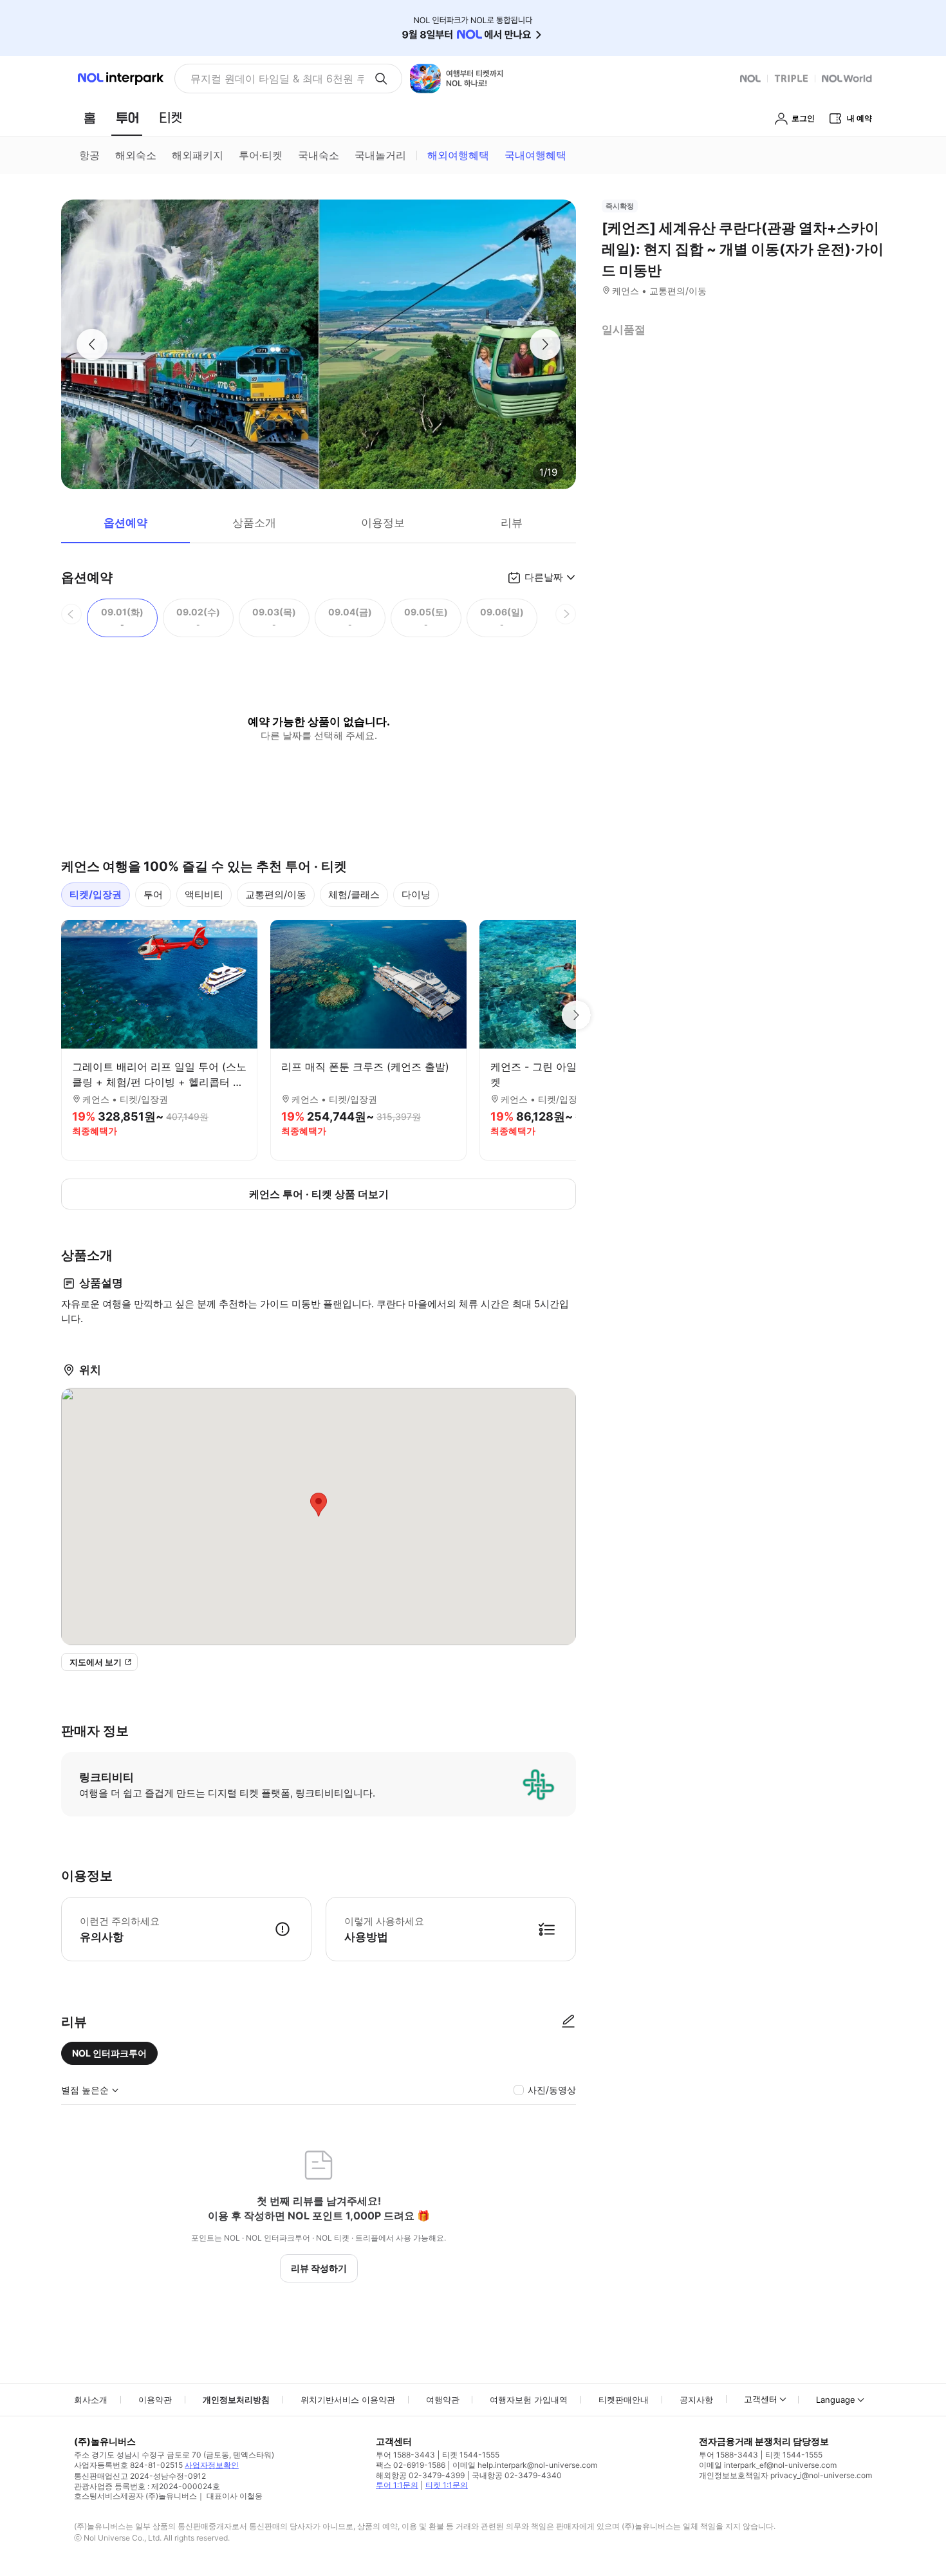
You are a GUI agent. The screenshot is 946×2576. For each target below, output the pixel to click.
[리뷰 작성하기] (568, 2022)
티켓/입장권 (96, 894)
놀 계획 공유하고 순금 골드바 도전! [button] (272, 79)
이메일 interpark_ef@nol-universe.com (768, 2465)
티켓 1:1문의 (447, 2485)
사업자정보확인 (212, 2465)
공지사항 (696, 2400)
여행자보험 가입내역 (529, 2400)
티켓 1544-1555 (471, 2455)
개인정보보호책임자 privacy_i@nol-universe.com (785, 2475)
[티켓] (171, 118)
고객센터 (761, 2399)
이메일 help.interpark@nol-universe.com (525, 2465)
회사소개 (91, 2400)
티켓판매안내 (624, 2400)
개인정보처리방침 (236, 2400)
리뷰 (512, 523)
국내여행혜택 (535, 155)
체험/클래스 (354, 894)
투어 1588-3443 (405, 2455)
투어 (153, 894)
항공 (89, 155)
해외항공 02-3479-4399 (420, 2475)
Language (836, 2400)
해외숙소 (136, 155)
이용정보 (383, 523)
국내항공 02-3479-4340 (517, 2475)
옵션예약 (125, 523)
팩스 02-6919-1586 (411, 2465)
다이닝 (416, 894)
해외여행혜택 (458, 155)
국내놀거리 (380, 155)
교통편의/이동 (276, 894)
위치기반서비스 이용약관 (348, 2400)
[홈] (89, 118)
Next (576, 1015)
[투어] (127, 118)
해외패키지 (198, 155)
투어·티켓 (261, 155)
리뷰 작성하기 (319, 2268)
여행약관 (443, 2400)
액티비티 (204, 894)
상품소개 (254, 523)
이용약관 (155, 2400)
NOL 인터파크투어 (109, 2053)
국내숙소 (319, 155)
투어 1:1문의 (397, 2485)
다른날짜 (544, 577)
